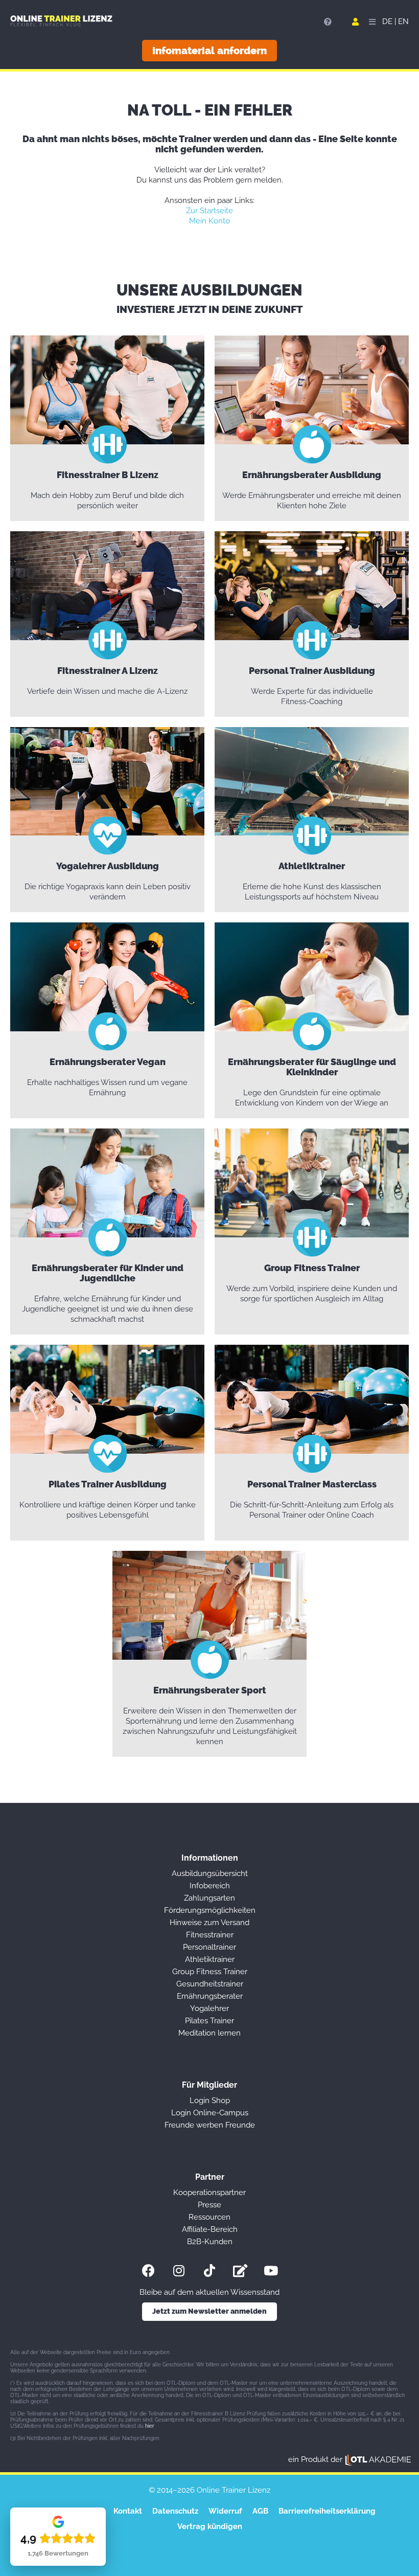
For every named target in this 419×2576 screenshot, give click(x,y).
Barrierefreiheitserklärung (327, 2511)
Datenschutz (175, 2511)
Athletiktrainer (210, 1959)
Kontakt (128, 2511)
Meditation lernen (209, 2033)
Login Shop (210, 2100)
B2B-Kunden (210, 2242)
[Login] (355, 22)
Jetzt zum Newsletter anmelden (209, 2311)
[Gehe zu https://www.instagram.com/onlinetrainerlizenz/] (179, 2270)
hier (150, 2426)
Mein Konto (209, 221)
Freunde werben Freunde (210, 2125)
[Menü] (370, 22)
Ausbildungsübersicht (210, 1873)
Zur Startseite (209, 211)
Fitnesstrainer (210, 1935)
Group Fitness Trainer (210, 1972)
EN (403, 21)
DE (387, 21)
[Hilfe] (328, 22)
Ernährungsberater (210, 1996)
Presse (209, 2205)
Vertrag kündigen (210, 2526)
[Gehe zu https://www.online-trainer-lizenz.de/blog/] (240, 2270)
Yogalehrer (209, 2008)
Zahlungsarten (209, 1898)
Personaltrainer (209, 1947)
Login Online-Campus (210, 2113)
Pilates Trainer (209, 2021)
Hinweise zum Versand (209, 1923)
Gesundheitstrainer (210, 1984)
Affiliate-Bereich (210, 2229)
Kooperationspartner (209, 2193)
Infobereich (210, 1886)
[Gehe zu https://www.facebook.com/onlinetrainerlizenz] (148, 2270)
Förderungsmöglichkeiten (210, 1910)
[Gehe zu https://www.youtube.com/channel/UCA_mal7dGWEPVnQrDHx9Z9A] (271, 2270)
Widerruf (225, 2511)
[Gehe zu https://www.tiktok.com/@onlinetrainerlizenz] (209, 2270)
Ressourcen (209, 2217)
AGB (260, 2511)
